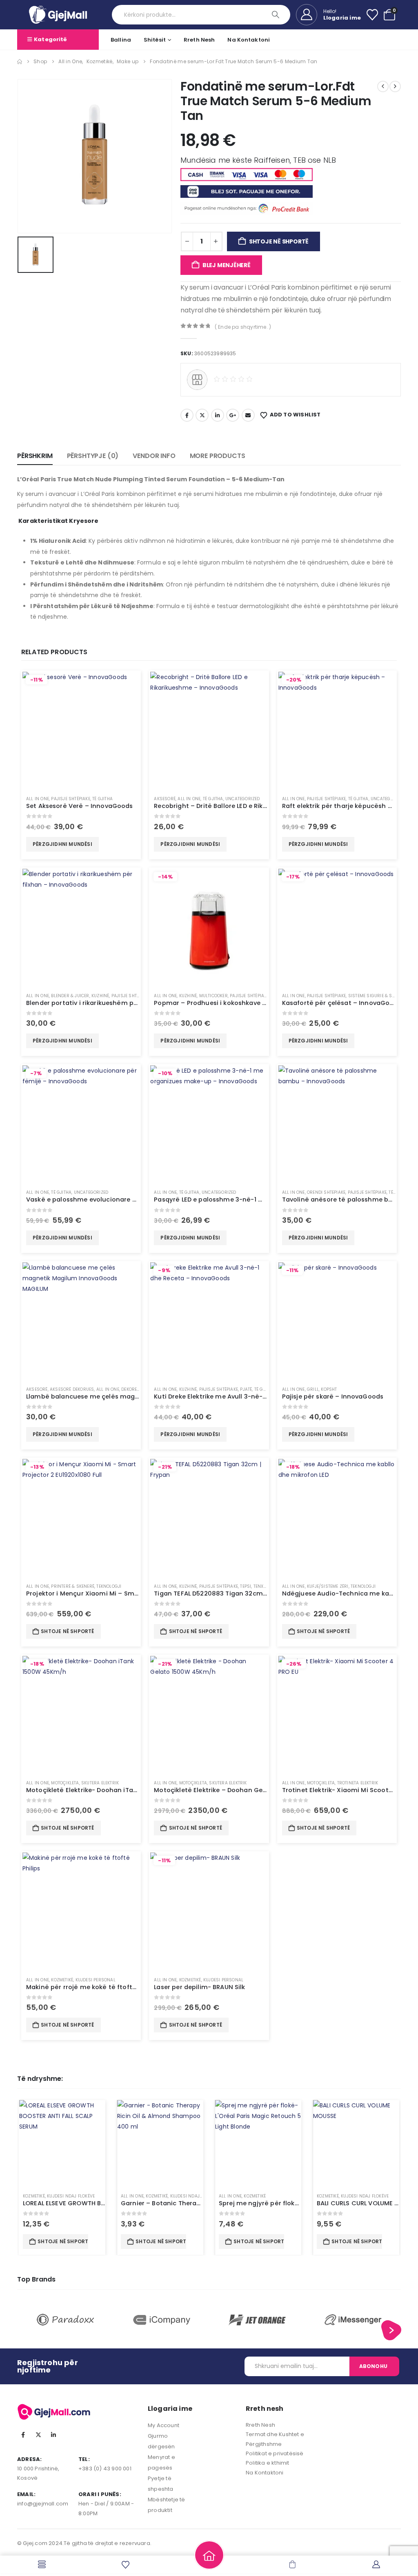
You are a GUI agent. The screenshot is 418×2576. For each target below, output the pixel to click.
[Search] (277, 15)
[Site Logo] (58, 14)
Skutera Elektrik (100, 1783)
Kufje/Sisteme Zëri (328, 1586)
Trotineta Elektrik (358, 1783)
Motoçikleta (65, 1783)
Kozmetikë (62, 1980)
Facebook (187, 415)
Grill (313, 1389)
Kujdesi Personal (96, 1980)
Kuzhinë (100, 996)
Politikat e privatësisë (275, 2453)
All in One (38, 799)
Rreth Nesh (199, 40)
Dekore (129, 1389)
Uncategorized (243, 799)
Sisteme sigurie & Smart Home (383, 996)
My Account (163, 2425)
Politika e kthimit (268, 2463)
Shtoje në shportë (279, 241)
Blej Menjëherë (227, 265)
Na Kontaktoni (265, 2473)
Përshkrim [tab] (35, 456)
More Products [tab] (218, 456)
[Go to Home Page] (20, 62)
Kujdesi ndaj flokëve (71, 2196)
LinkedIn (218, 415)
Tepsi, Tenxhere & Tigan (266, 1586)
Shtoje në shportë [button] (67, 1631)
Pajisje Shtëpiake (70, 799)
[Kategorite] (42, 2564)
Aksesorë (165, 799)
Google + (233, 415)
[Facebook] (23, 2435)
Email (248, 415)
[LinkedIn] (53, 2435)
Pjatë (246, 1389)
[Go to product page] (209, 730)
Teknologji (109, 1586)
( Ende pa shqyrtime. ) (243, 327)
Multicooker (213, 996)
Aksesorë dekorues (72, 1389)
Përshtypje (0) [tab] (93, 456)
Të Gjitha (102, 799)
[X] (38, 2435)
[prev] (383, 86)
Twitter (202, 415)
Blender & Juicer (70, 996)
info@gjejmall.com (43, 2504)
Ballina (121, 40)
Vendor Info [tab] (154, 456)
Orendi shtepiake (326, 1192)
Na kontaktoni (249, 40)
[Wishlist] (372, 15)
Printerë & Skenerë (73, 1586)
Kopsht (329, 1389)
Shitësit (155, 40)
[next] (395, 86)
